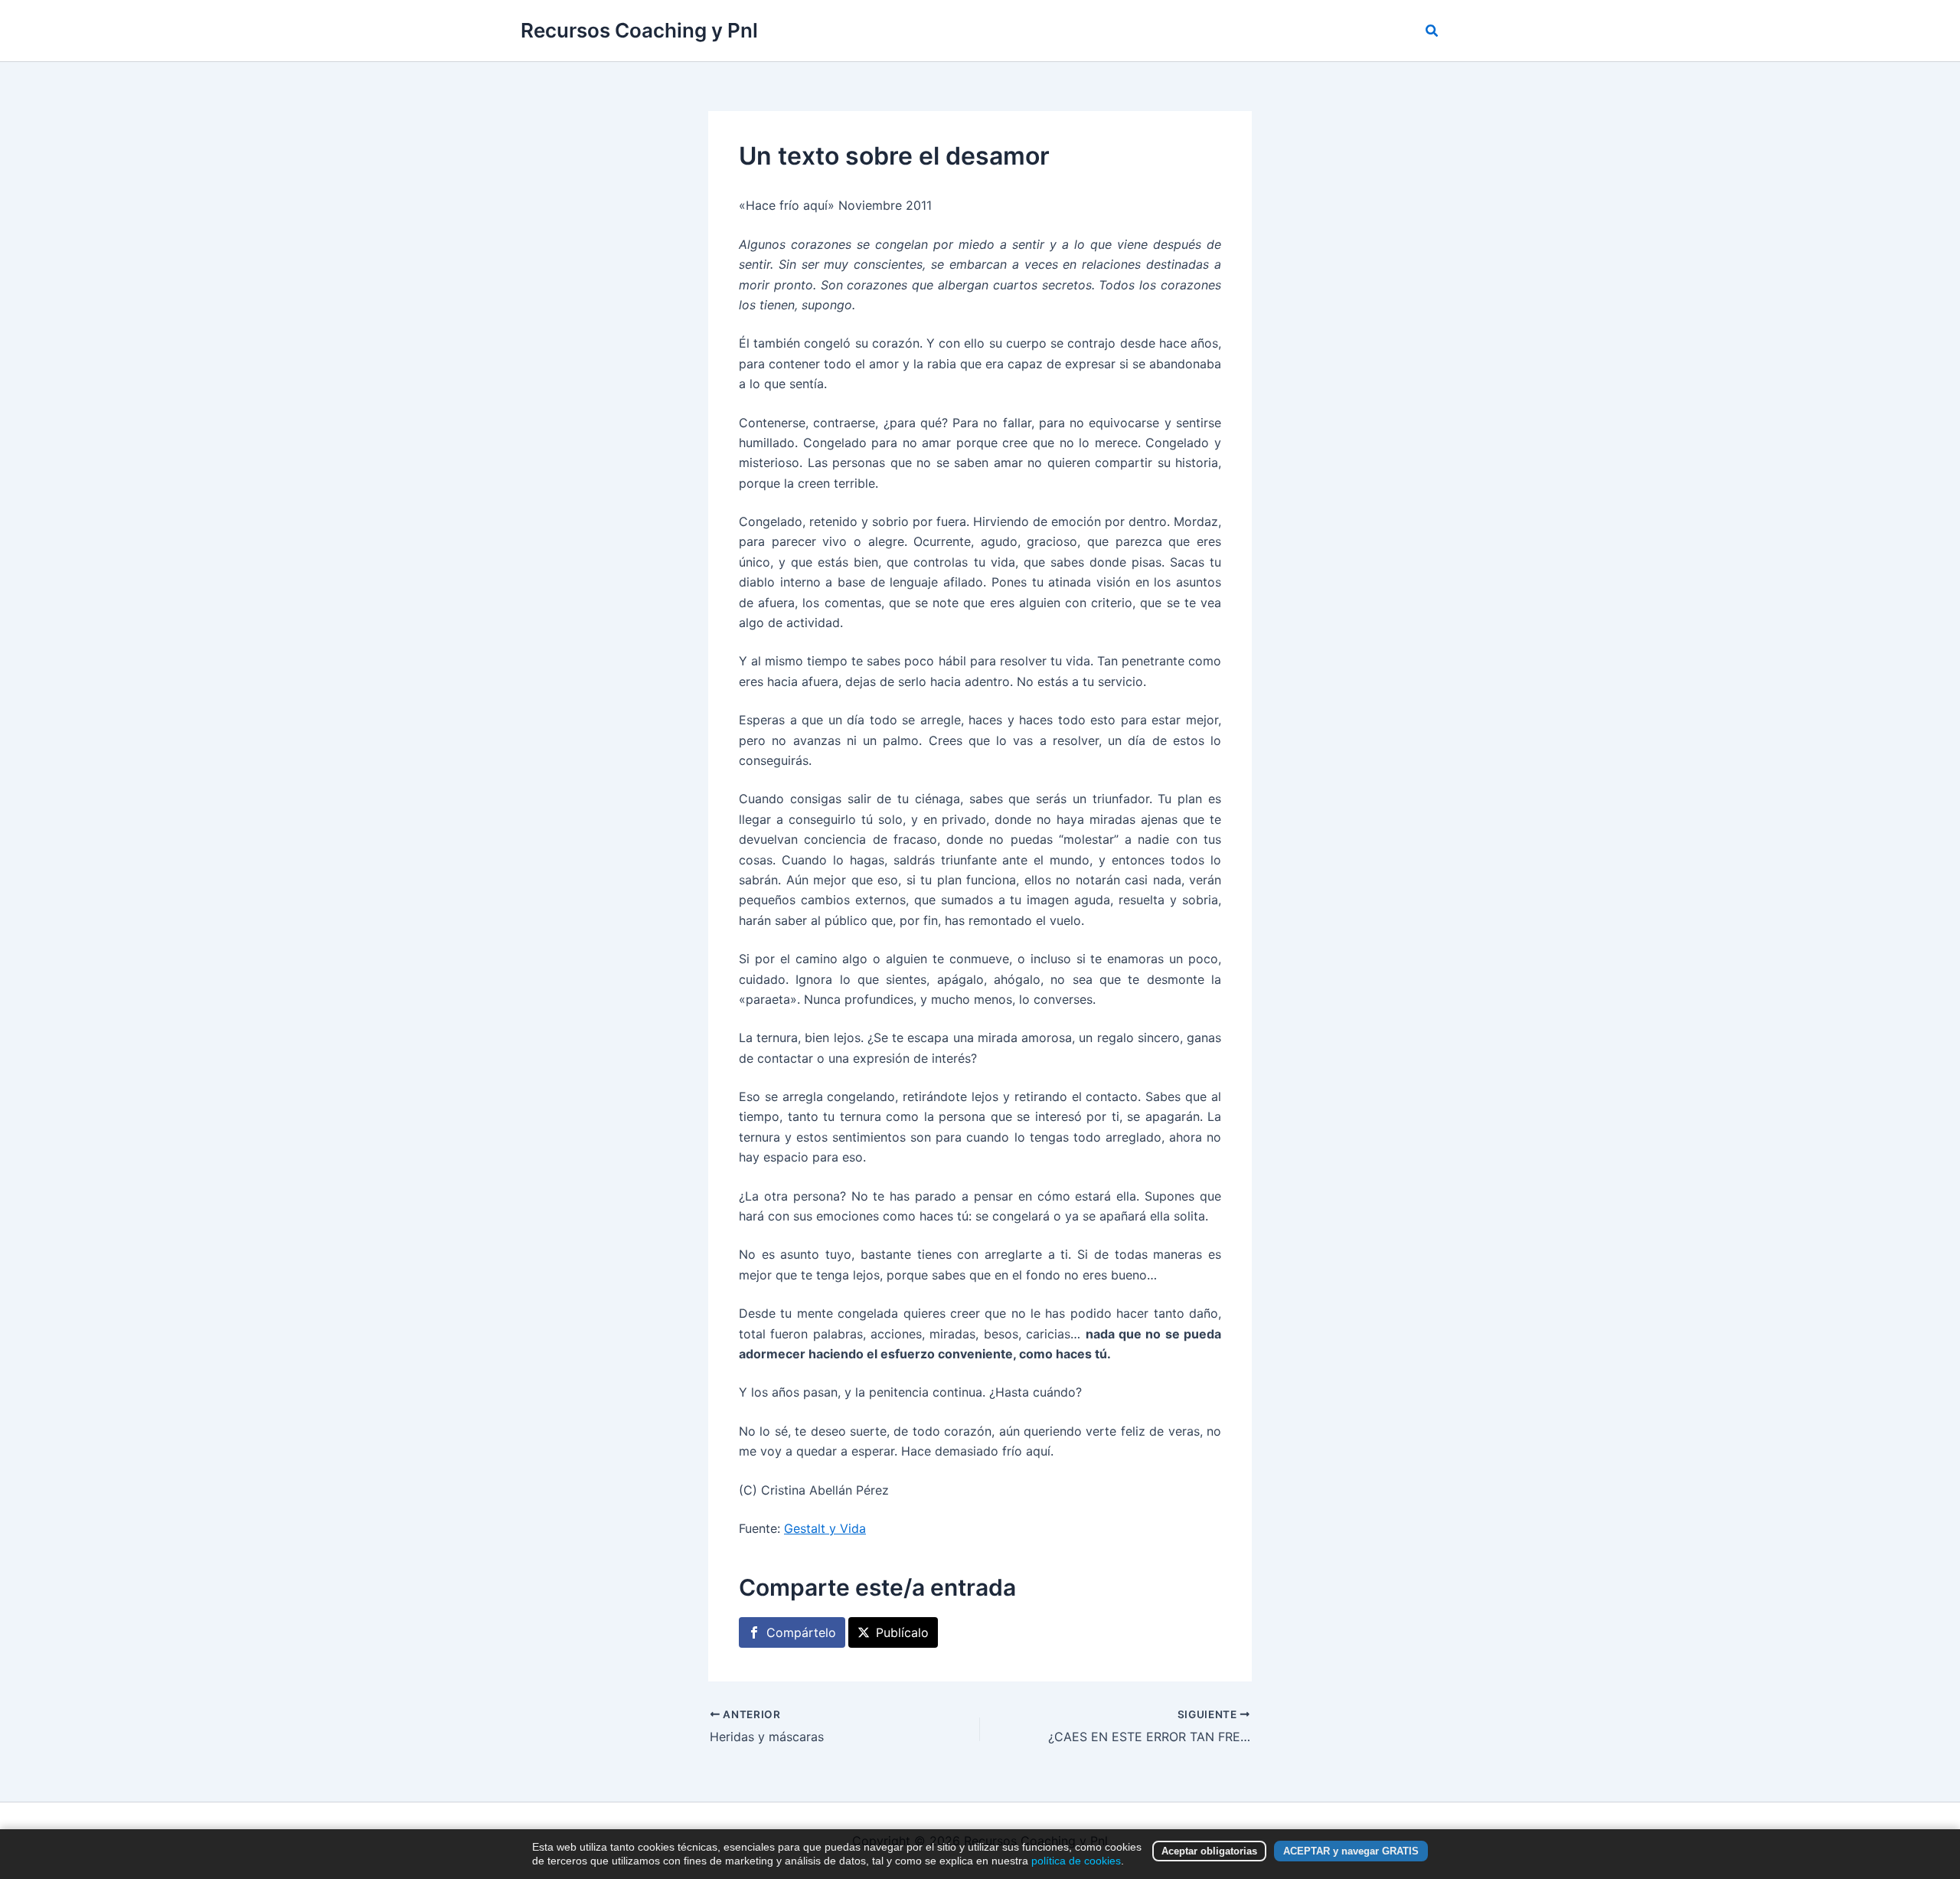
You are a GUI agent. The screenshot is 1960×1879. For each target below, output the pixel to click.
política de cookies (1076, 1861)
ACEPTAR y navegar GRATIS (1351, 1851)
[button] (1432, 31)
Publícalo (902, 1632)
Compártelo (801, 1632)
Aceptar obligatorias (1209, 1851)
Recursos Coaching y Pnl (639, 30)
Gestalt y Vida (825, 1528)
